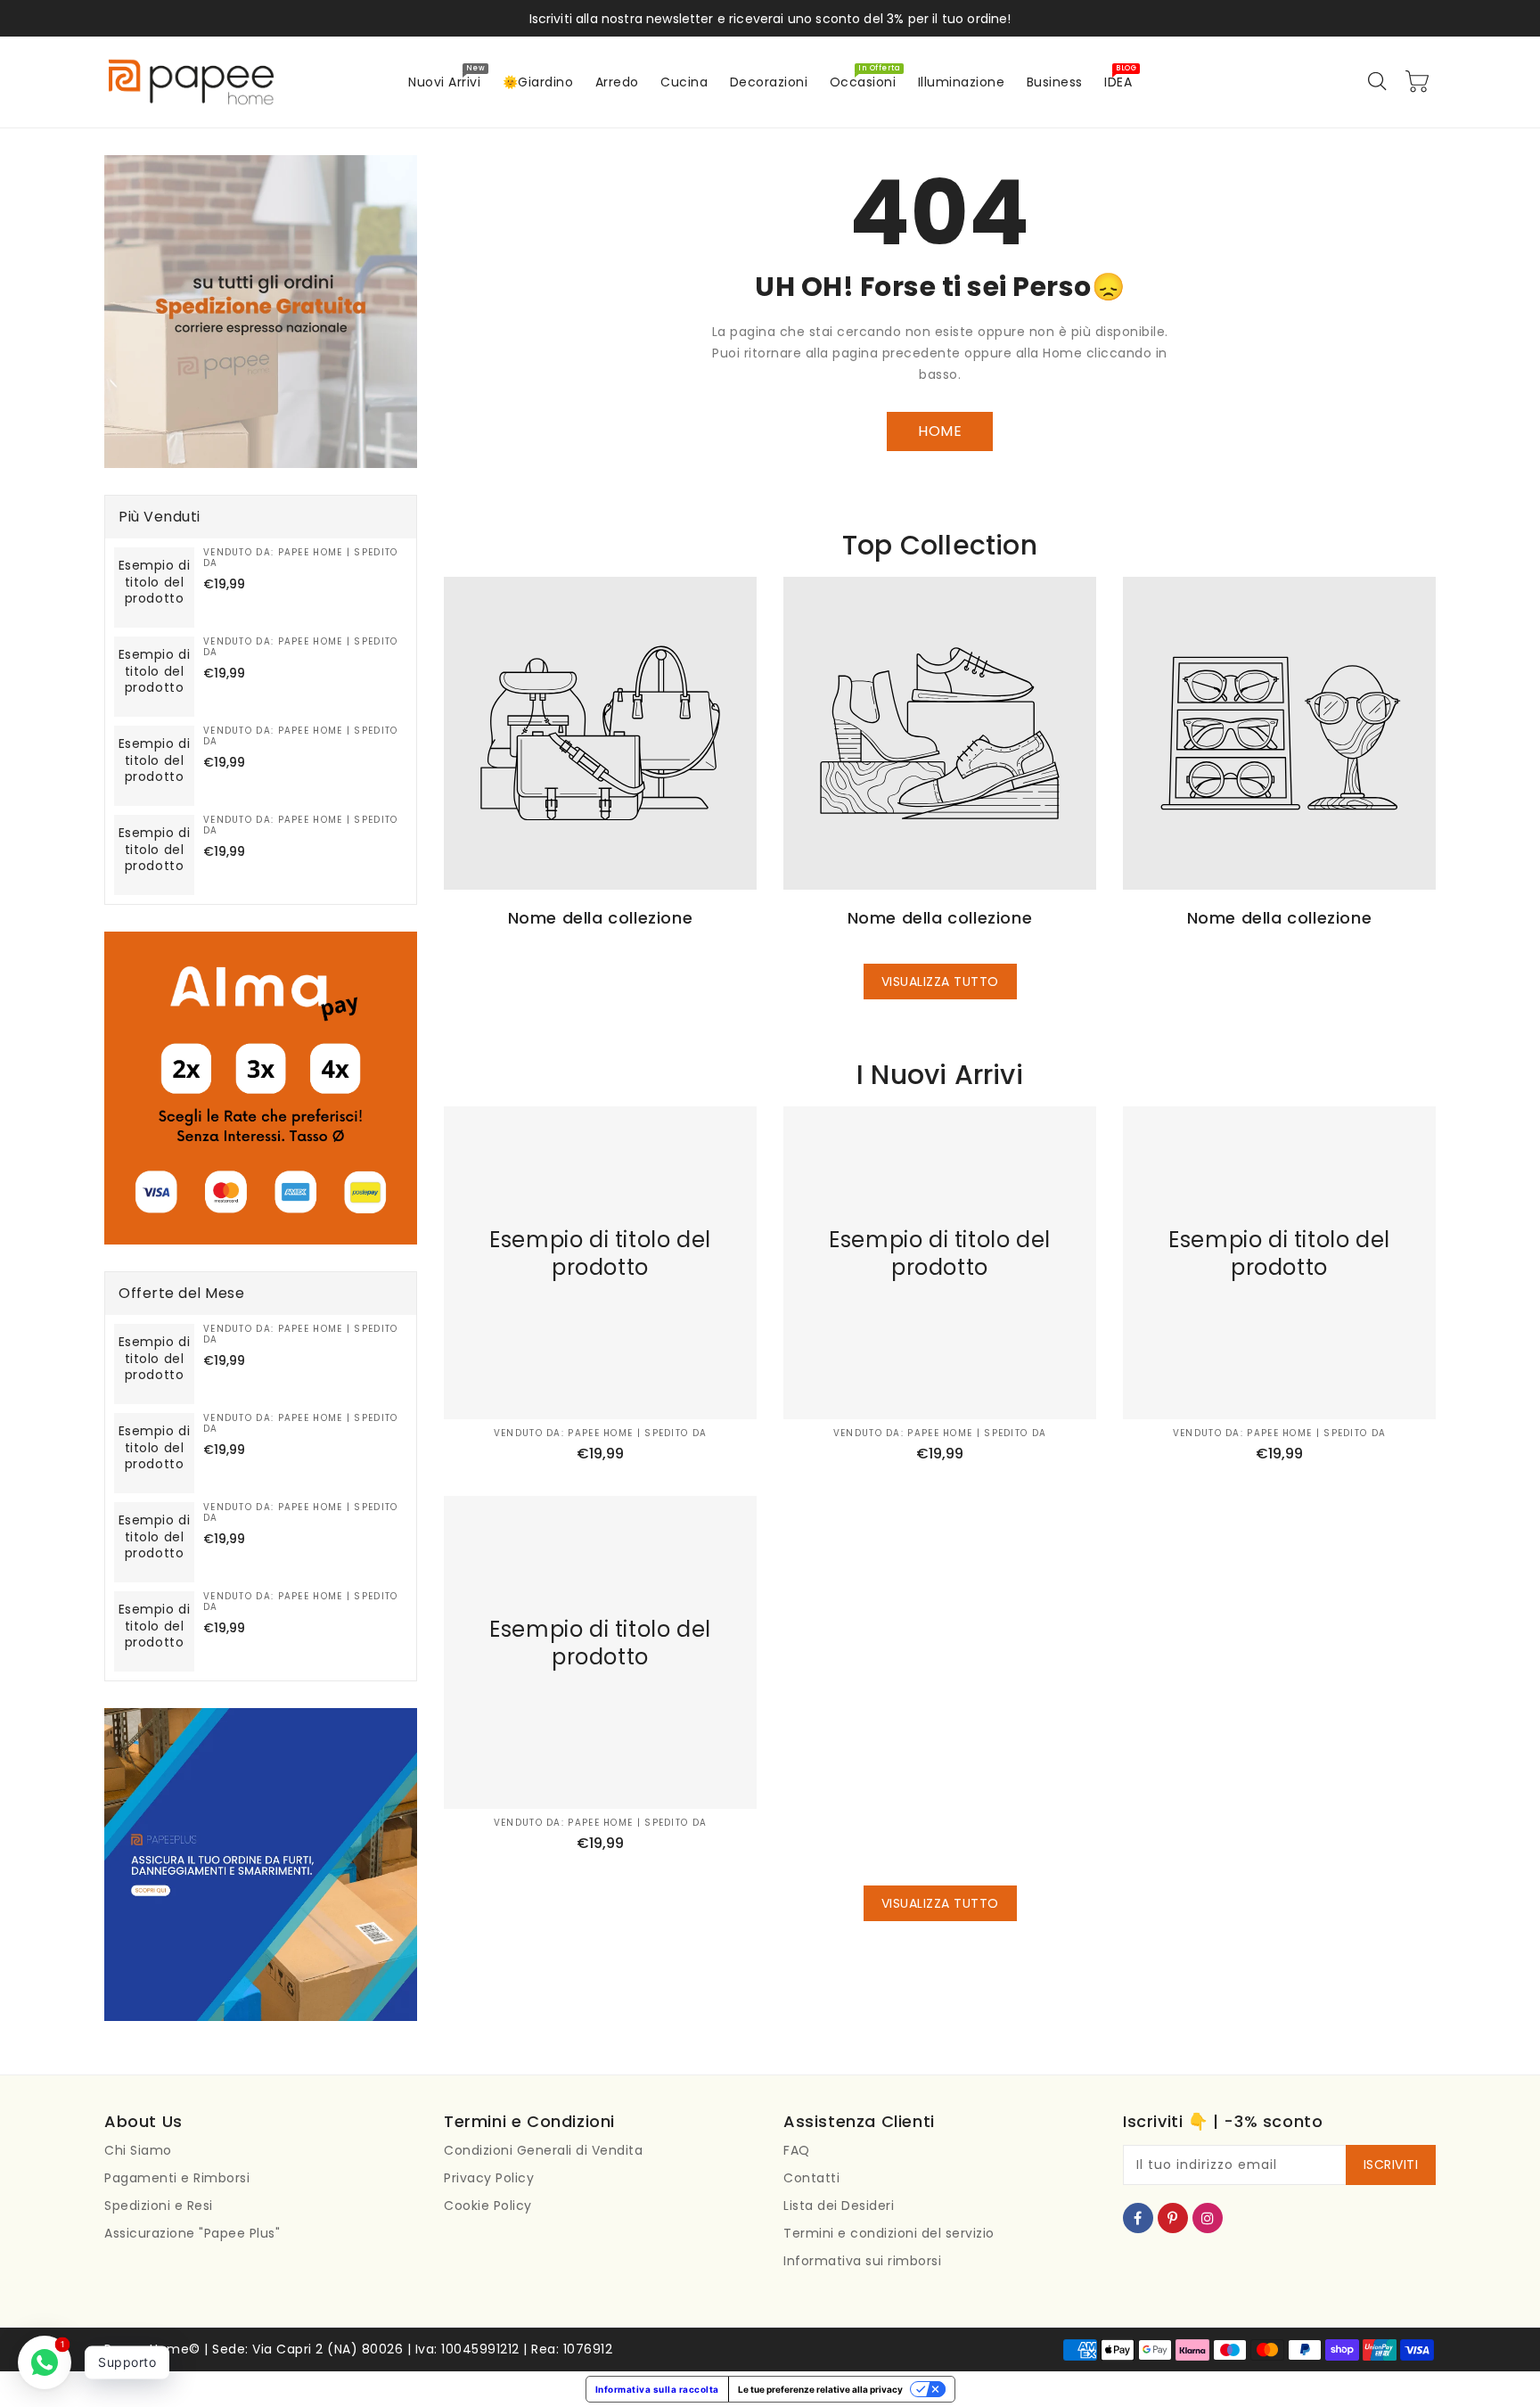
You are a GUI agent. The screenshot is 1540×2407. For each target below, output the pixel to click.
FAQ (797, 2150)
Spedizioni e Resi (159, 2206)
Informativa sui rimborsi (862, 2261)
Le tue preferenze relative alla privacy (820, 2389)
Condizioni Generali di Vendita (543, 2150)
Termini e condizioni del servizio (889, 2233)
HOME (940, 431)
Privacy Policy (489, 2178)
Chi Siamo (138, 2150)
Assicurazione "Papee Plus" (192, 2233)
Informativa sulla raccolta (657, 2389)
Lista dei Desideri (839, 2206)
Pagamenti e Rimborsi (177, 2178)
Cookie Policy (488, 2206)
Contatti (811, 2178)
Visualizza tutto (940, 982)
